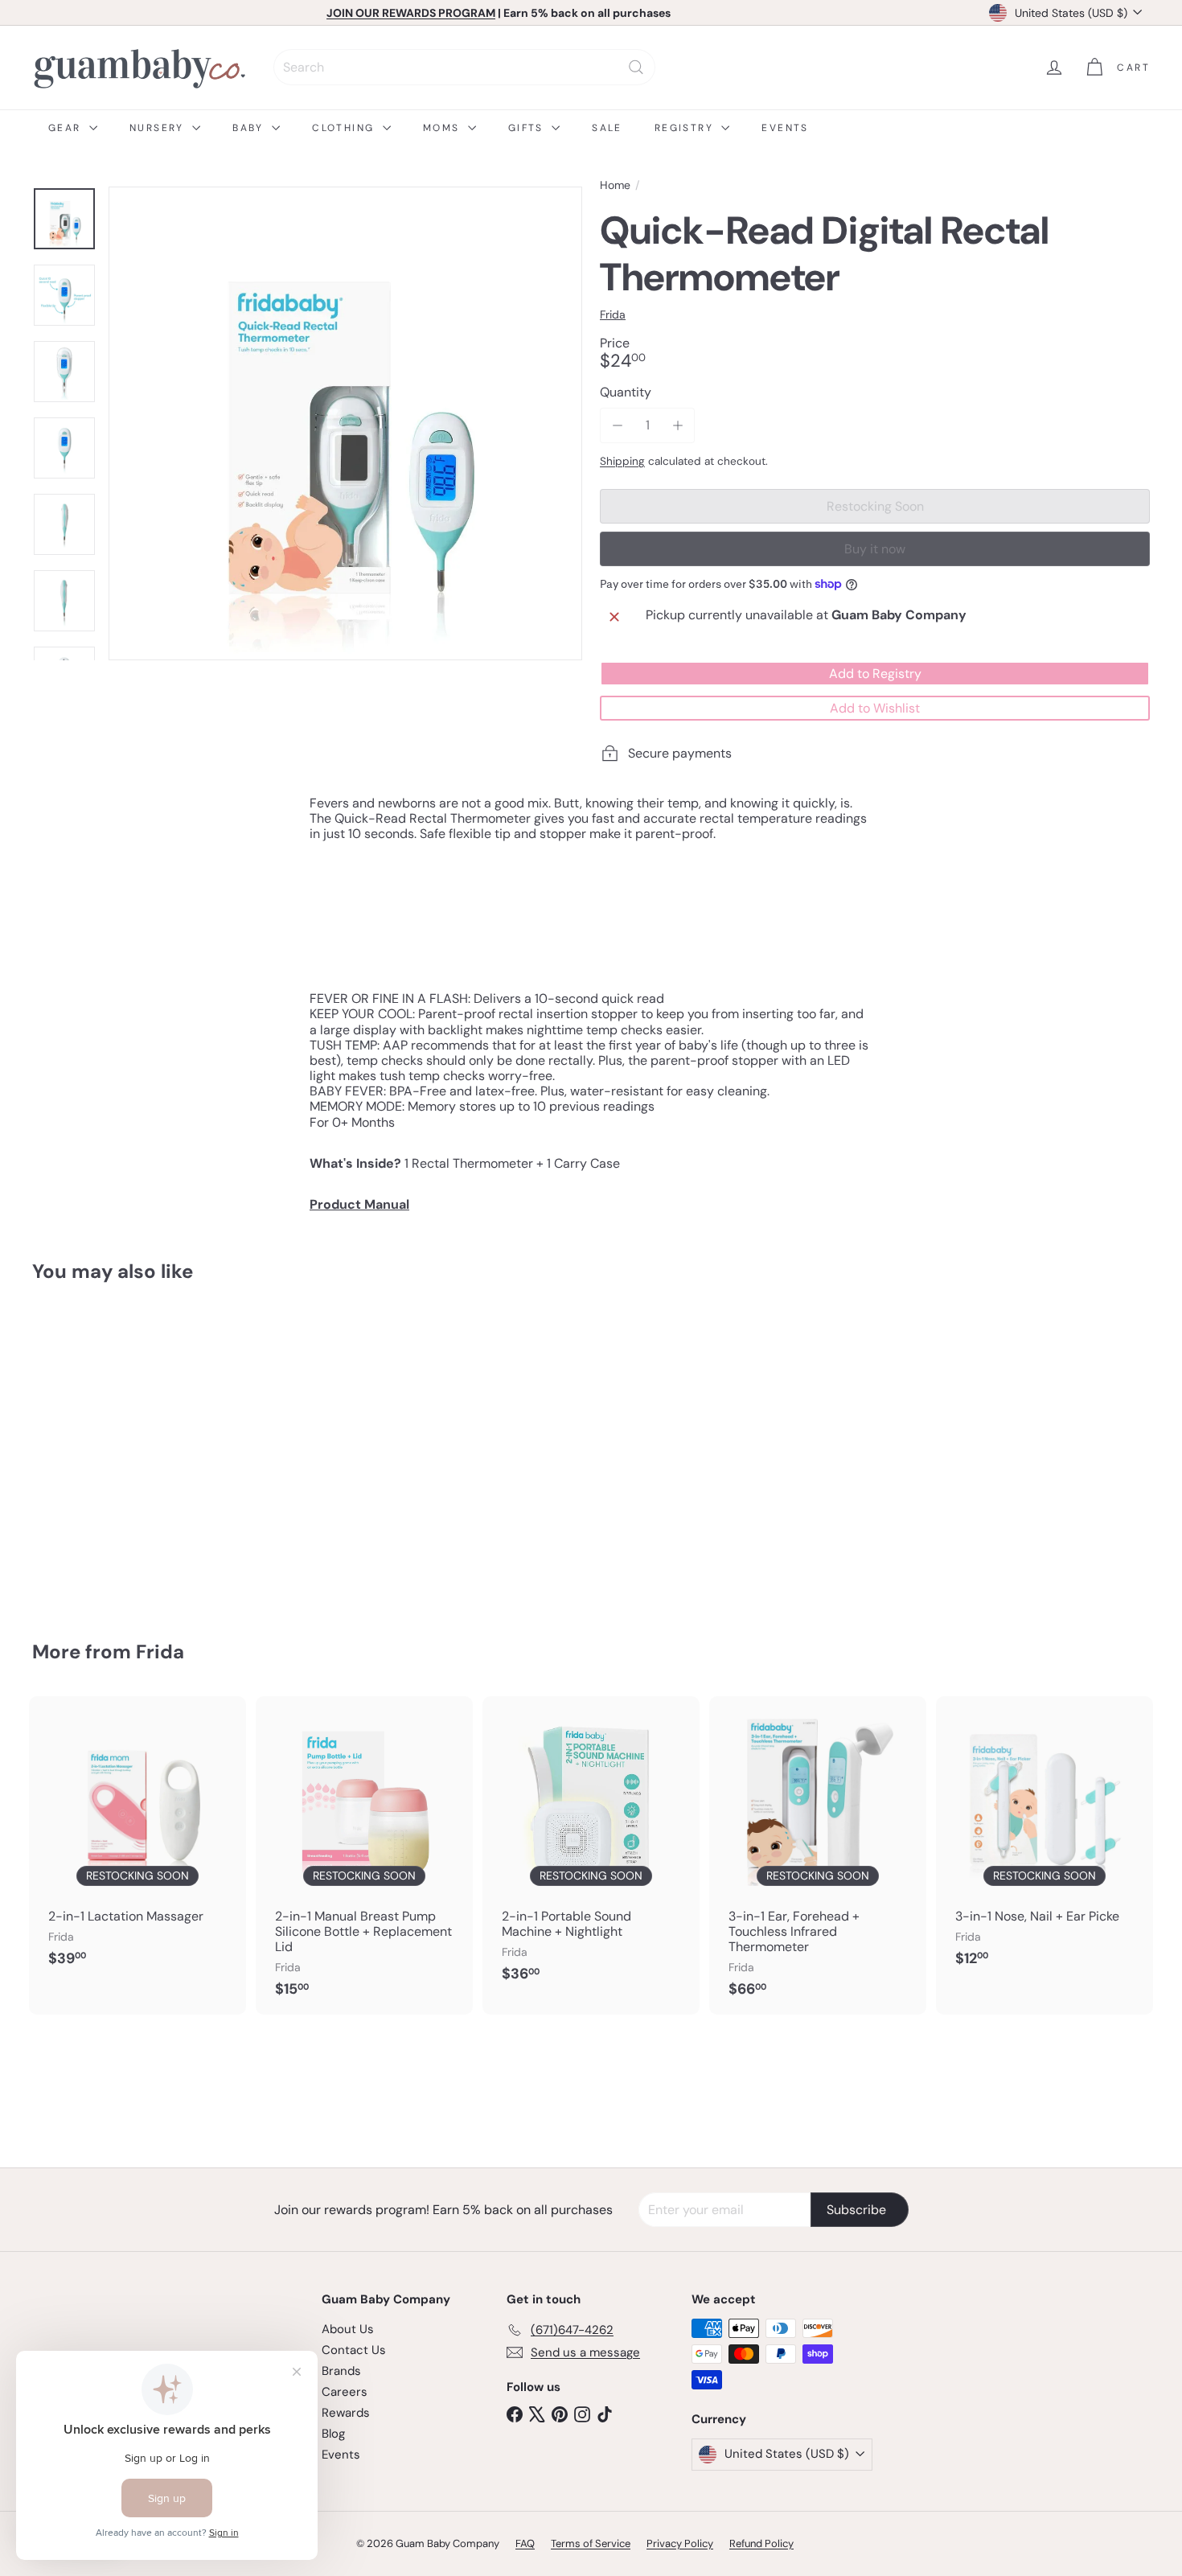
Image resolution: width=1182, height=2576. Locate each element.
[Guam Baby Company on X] (537, 2414)
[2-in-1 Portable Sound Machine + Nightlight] (591, 1848)
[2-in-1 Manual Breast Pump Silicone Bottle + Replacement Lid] (364, 1855)
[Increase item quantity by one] (677, 425)
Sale (607, 128)
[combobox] (464, 67)
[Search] (636, 67)
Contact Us (354, 2350)
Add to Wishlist (875, 708)
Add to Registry (875, 674)
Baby (250, 128)
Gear (67, 128)
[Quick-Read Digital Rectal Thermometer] (119, 1450)
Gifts (528, 128)
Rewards (346, 2413)
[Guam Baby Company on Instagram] (582, 2414)
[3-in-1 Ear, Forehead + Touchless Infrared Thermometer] (818, 1855)
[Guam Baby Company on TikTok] (605, 2414)
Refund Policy (761, 2543)
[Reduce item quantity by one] (617, 425)
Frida (160, 1652)
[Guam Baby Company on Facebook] (515, 2414)
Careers (345, 2392)
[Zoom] (345, 423)
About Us (348, 2329)
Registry (686, 128)
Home (615, 185)
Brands (341, 2371)
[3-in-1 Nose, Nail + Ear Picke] (1045, 1840)
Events (785, 128)
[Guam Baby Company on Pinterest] (560, 2414)
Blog (333, 2434)
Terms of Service (591, 2543)
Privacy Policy (680, 2543)
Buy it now (875, 549)
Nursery (159, 128)
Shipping (622, 461)
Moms (443, 128)
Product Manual (359, 1204)
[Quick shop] (198, 1327)
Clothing (345, 128)
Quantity (626, 392)
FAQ (525, 2543)
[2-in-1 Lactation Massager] (137, 1840)
